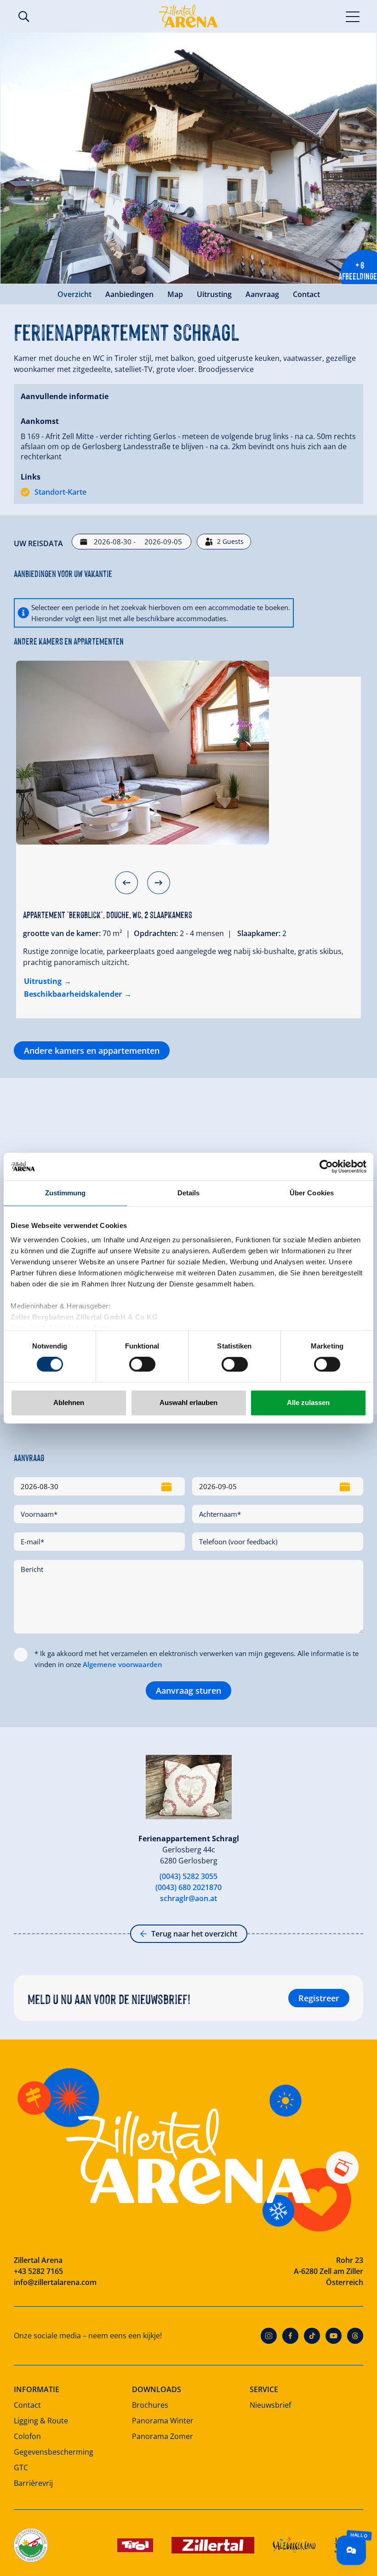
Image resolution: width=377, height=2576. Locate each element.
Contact (306, 294)
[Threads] (355, 2336)
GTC (21, 2467)
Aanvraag (262, 294)
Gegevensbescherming (54, 2452)
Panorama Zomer (163, 2436)
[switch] (142, 1365)
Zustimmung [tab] (66, 1193)
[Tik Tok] (312, 2336)
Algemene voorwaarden (123, 1664)
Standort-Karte (60, 492)
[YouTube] (334, 2336)
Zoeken (24, 17)
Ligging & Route (41, 2421)
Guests (230, 541)
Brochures (150, 2405)
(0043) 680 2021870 (188, 1887)
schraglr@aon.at (188, 1898)
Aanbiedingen (129, 294)
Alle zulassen (308, 1402)
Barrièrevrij (33, 2483)
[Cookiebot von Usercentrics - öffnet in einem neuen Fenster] (326, 1166)
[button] (126, 883)
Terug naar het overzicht (194, 1934)
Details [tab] (189, 1193)
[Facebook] (290, 2336)
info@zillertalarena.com (55, 2282)
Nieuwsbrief (270, 2405)
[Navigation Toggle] (353, 16)
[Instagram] (269, 2336)
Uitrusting (214, 294)
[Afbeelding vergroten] (188, 158)
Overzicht (74, 294)
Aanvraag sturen (188, 1691)
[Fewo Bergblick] (143, 753)
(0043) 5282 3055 (188, 1876)
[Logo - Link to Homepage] (188, 16)
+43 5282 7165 (38, 2271)
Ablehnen (69, 1402)
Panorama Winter (163, 2421)
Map (175, 294)
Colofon (27, 2436)
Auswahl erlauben (188, 1402)
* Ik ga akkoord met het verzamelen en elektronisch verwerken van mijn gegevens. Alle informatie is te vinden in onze (197, 1659)
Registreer (319, 1998)
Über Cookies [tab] (312, 1193)
